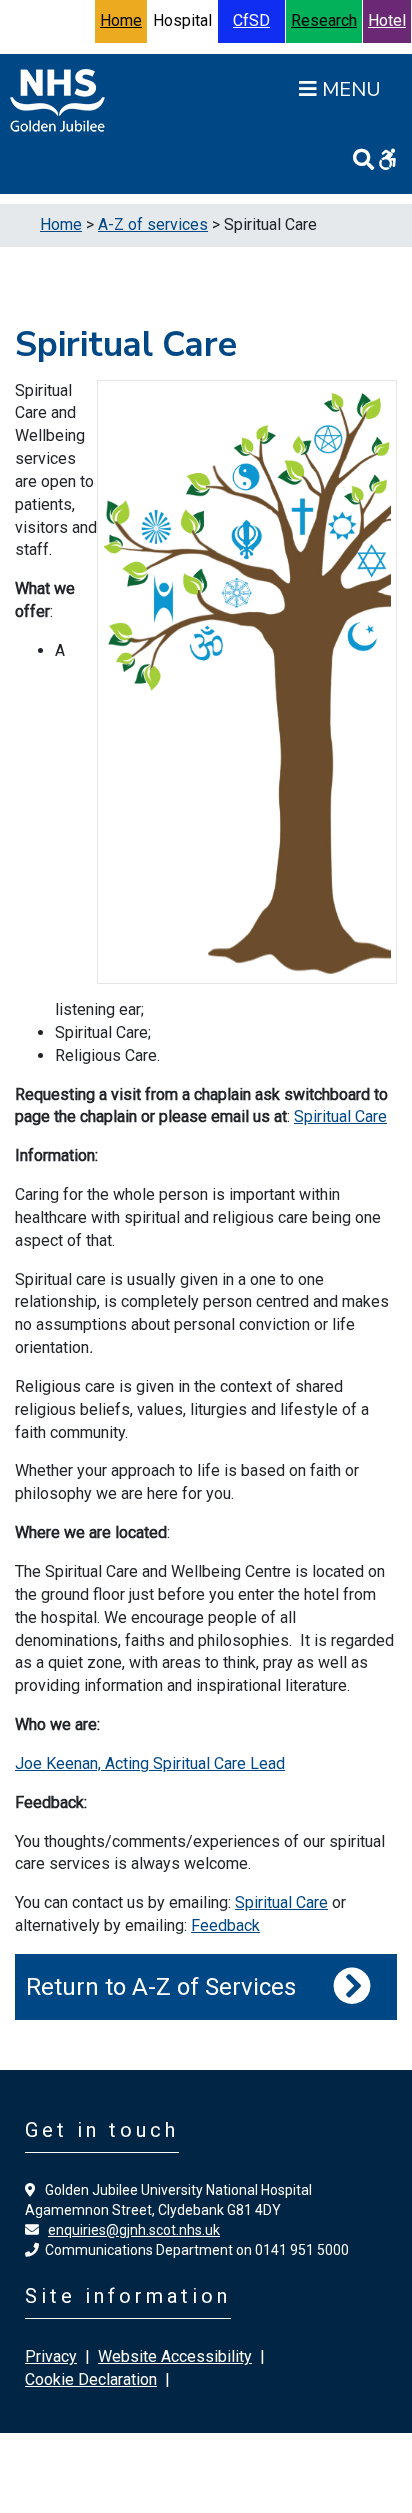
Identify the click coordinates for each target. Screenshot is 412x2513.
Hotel (387, 20)
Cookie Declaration (91, 2379)
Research (324, 20)
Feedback (225, 1925)
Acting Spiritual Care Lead (195, 1763)
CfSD (251, 20)
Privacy (51, 2356)
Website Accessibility (175, 2356)
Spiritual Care (340, 1116)
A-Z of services (153, 224)
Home (121, 20)
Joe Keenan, (60, 1763)
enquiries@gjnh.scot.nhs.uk (134, 2230)
